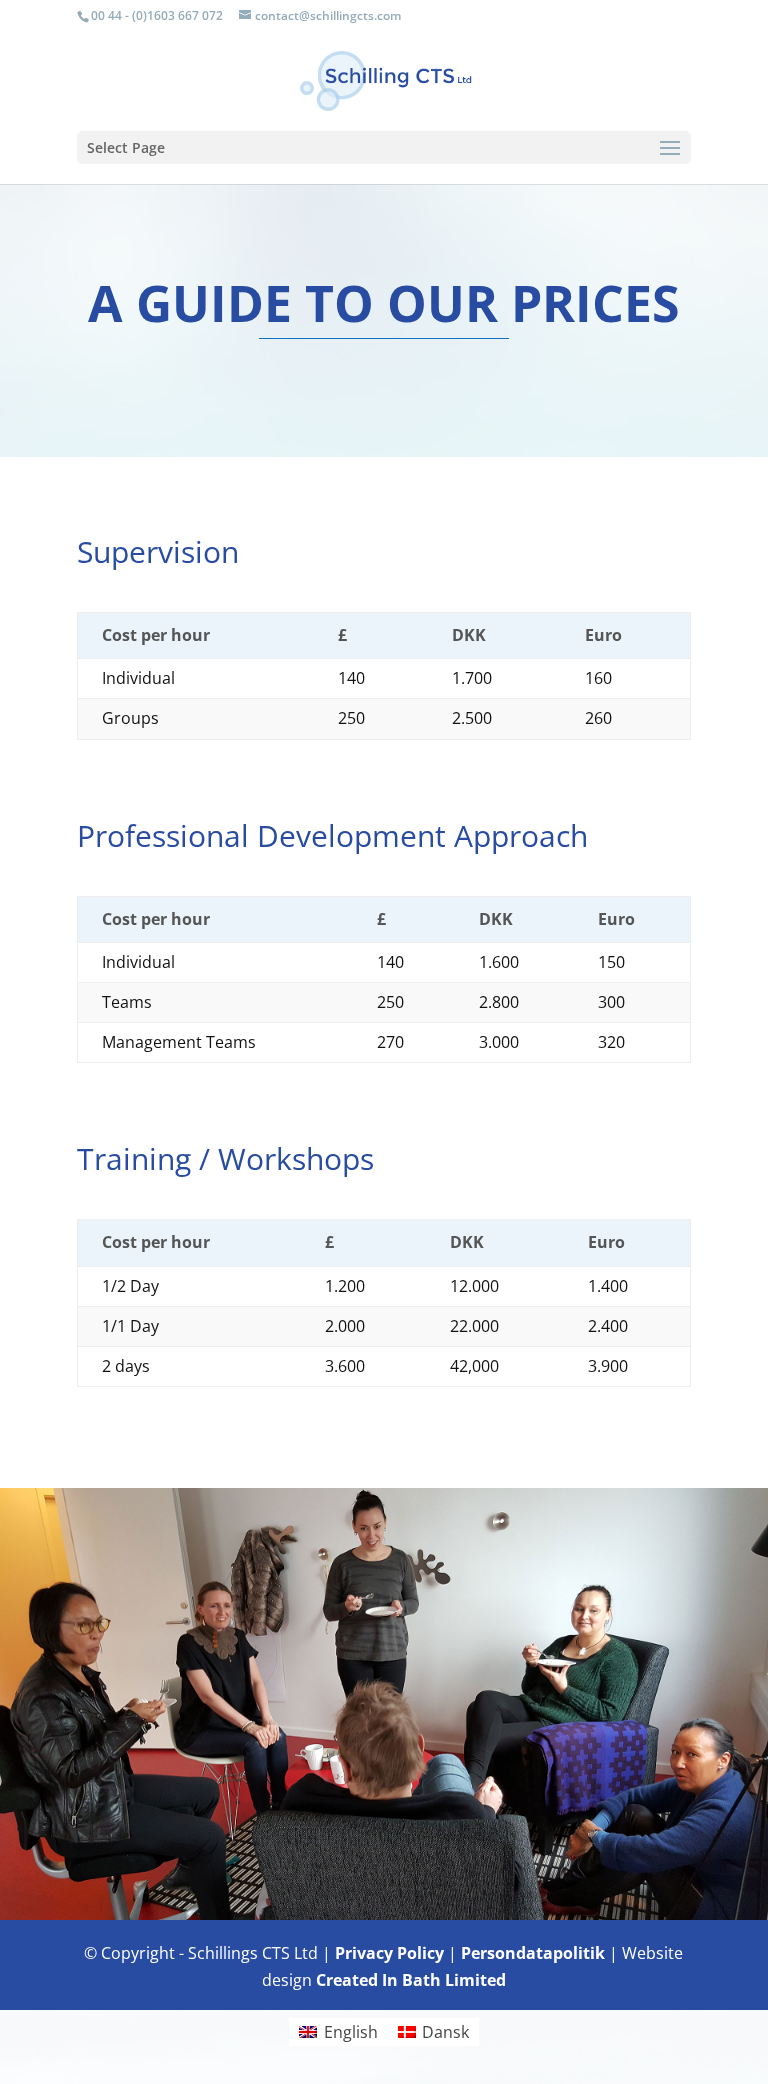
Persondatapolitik (533, 1953)
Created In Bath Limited (411, 1980)
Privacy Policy (389, 1953)
